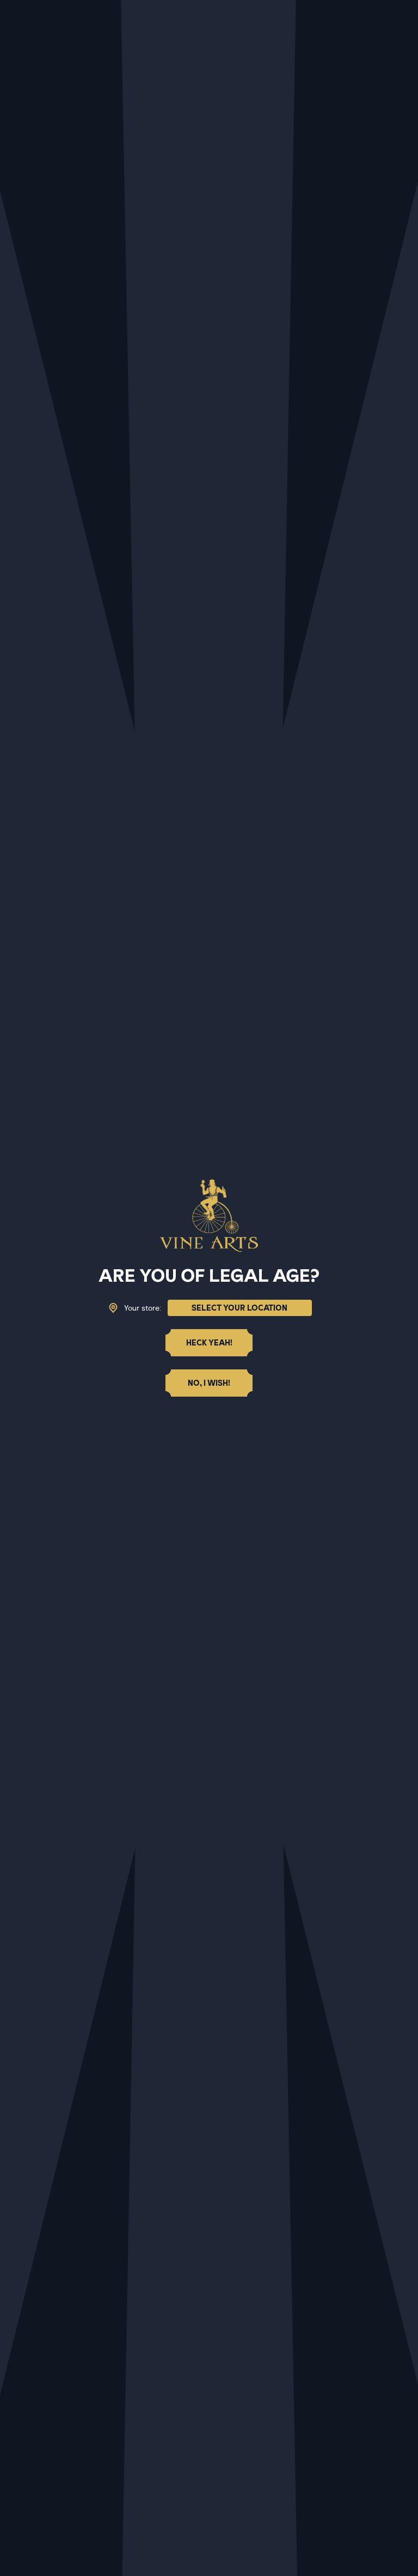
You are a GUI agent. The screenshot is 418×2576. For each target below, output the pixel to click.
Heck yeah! (209, 1343)
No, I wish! (209, 1383)
